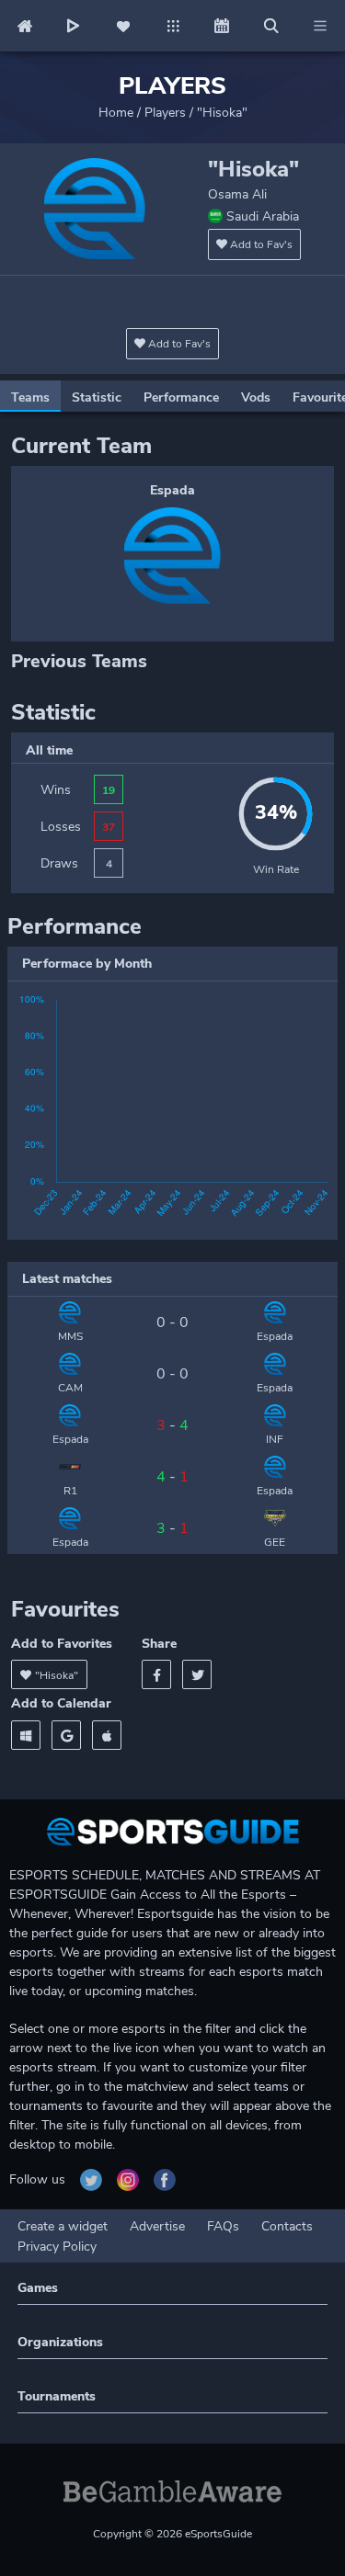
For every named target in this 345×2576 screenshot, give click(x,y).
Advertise (157, 2226)
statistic (97, 397)
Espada (172, 490)
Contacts (287, 2226)
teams (30, 397)
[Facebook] (156, 1674)
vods (256, 397)
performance (181, 397)
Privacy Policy (57, 2247)
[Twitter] (197, 1674)
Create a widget (63, 2226)
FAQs (223, 2226)
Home (116, 113)
